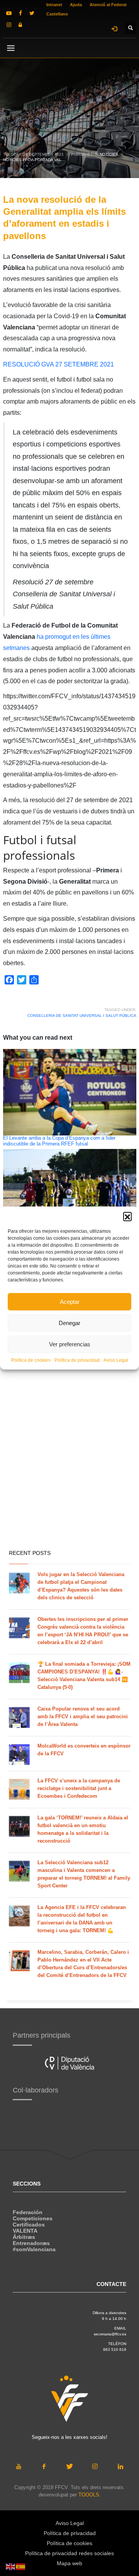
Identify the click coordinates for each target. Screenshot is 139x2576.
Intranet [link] (54, 5)
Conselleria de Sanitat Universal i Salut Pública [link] (82, 1016)
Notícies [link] (109, 154)
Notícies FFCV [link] (18, 160)
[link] (9, 13)
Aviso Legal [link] (116, 1360)
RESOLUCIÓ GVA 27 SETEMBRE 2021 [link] (58, 364)
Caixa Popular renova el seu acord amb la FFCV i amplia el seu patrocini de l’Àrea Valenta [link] (83, 1716)
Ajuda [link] (76, 5)
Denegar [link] (69, 1323)
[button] (127, 1216)
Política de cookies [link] (31, 1360)
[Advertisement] (69, 1468)
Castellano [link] (57, 14)
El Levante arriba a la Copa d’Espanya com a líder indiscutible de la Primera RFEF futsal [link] (59, 1141)
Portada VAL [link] (48, 160)
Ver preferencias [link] (70, 1344)
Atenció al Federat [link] (108, 5)
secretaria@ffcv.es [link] (110, 2334)
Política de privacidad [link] (77, 1360)
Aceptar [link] (70, 1302)
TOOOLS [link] (89, 2495)
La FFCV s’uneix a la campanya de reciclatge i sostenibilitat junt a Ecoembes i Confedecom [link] (79, 1788)
